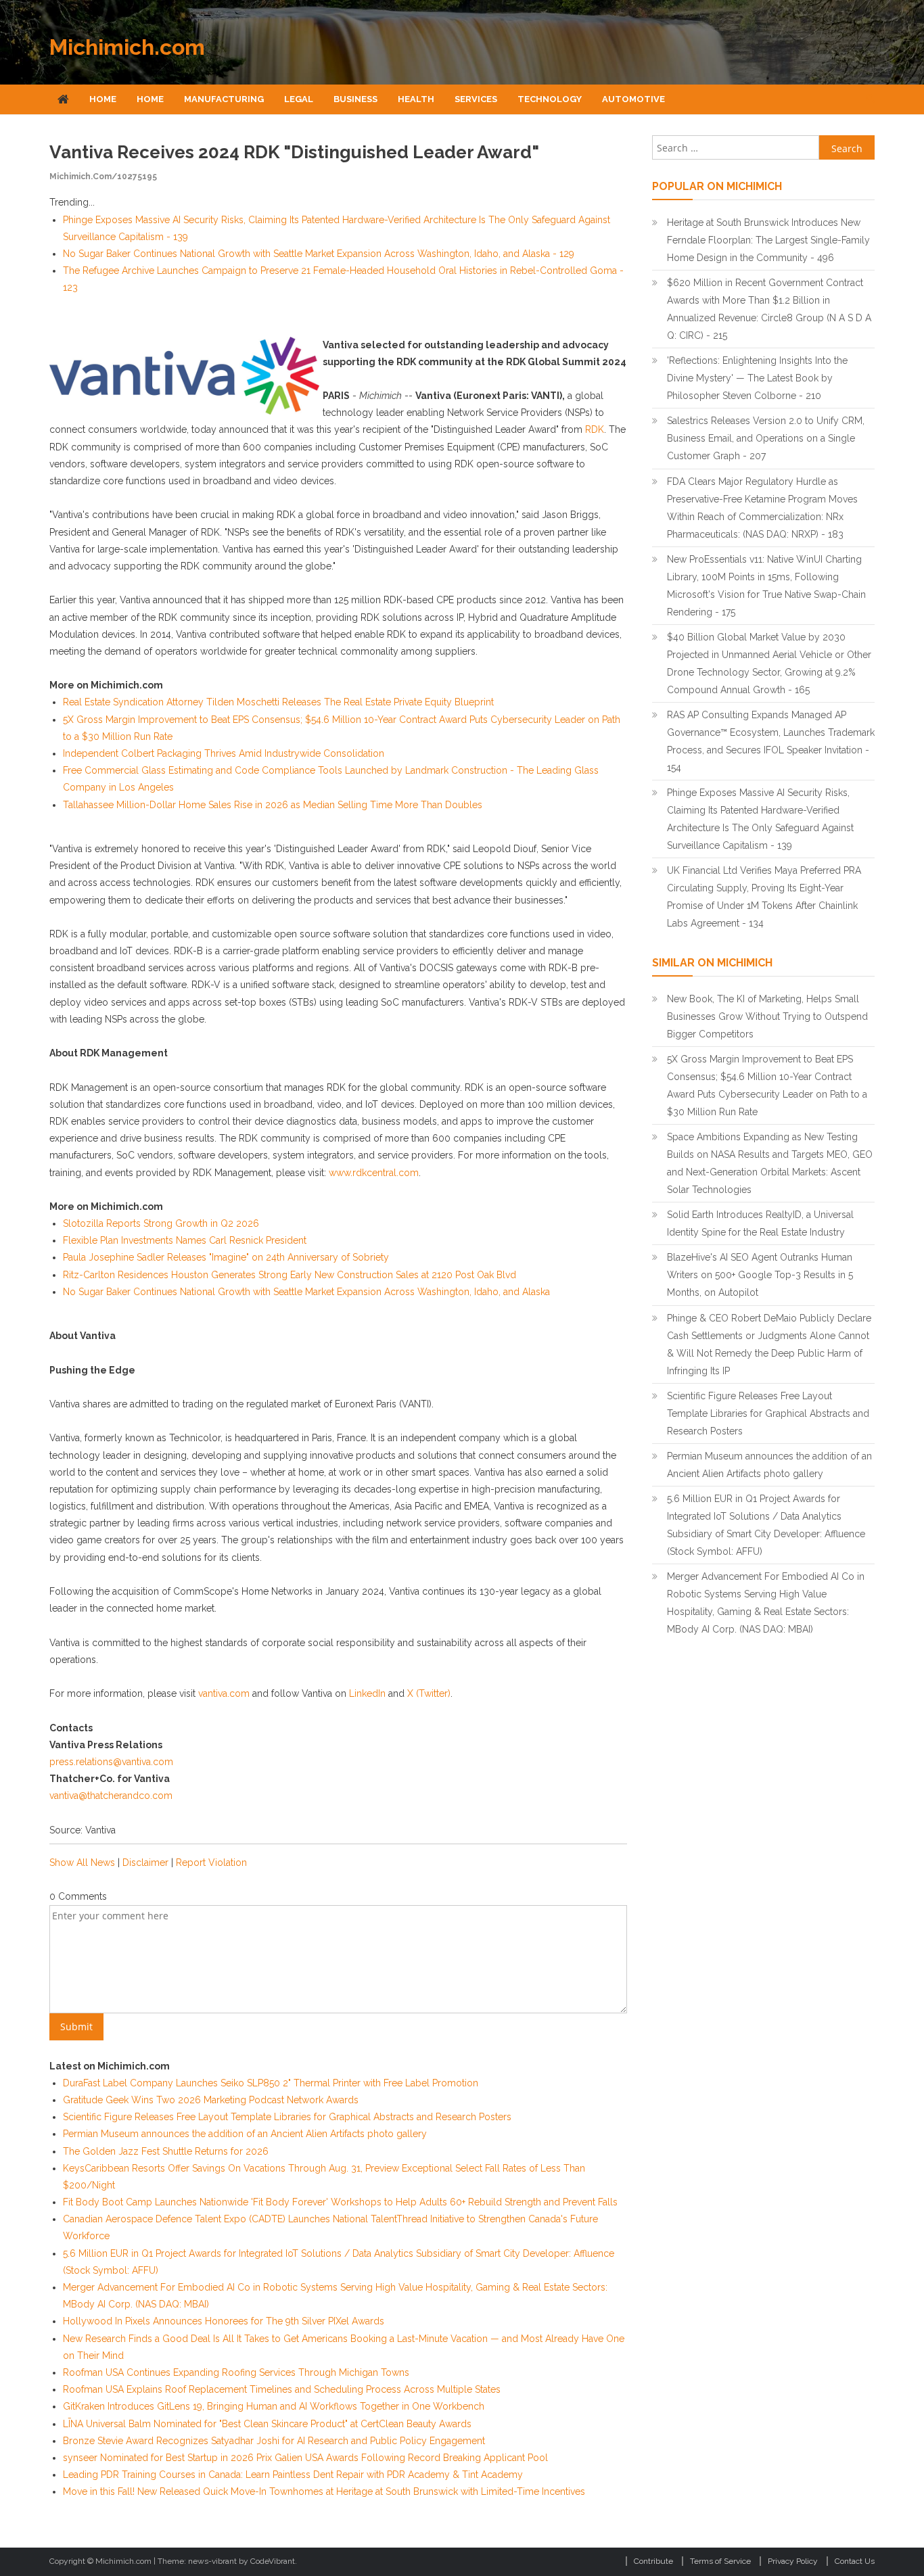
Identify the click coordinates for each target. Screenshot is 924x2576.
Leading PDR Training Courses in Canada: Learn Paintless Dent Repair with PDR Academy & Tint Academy (293, 2475)
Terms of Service (720, 2561)
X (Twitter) (429, 1693)
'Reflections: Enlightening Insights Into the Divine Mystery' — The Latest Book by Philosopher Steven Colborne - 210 (757, 378)
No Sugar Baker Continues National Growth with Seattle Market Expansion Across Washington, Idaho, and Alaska (306, 1292)
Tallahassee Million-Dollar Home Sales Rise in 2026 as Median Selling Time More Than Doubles (273, 805)
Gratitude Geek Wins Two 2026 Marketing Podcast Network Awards (211, 2100)
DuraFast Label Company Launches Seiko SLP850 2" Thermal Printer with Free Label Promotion (271, 2083)
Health (416, 99)
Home (103, 99)
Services (476, 99)
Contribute (653, 2561)
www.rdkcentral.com (374, 1173)
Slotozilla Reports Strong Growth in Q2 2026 (161, 1223)
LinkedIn (367, 1693)
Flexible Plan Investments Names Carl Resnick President (185, 1240)
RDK (595, 429)
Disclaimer (145, 1863)
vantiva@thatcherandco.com (111, 1796)
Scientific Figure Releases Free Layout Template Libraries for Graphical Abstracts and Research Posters (287, 2117)
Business (355, 99)
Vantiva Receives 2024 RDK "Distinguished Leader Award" (294, 152)
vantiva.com (224, 1693)
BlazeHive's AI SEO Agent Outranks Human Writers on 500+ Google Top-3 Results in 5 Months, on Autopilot (760, 1275)
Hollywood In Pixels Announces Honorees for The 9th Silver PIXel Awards (224, 2321)
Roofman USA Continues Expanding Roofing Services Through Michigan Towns (236, 2372)
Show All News (82, 1863)
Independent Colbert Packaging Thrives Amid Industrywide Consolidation (224, 753)
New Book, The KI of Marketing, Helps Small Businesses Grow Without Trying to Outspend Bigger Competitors (767, 1016)
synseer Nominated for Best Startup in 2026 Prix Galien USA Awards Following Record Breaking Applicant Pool (305, 2458)
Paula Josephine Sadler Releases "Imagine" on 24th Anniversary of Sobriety (226, 1257)
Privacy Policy (793, 2561)
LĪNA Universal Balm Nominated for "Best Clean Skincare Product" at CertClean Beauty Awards (267, 2424)
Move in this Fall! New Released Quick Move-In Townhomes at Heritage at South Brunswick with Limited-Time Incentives (324, 2491)
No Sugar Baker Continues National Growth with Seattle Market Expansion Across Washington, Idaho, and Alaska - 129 (319, 254)
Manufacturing (224, 99)
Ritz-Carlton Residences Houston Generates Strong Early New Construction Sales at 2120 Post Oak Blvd (290, 1275)
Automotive (633, 99)
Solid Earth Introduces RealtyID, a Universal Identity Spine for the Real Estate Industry (760, 1223)
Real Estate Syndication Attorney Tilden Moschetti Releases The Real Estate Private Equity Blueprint (278, 702)
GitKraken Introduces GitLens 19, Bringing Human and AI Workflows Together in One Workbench (274, 2406)
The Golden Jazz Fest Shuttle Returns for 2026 (166, 2151)
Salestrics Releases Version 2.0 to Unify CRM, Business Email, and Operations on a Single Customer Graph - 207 (766, 438)
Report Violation (211, 1863)
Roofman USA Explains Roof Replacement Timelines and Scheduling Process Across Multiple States (282, 2389)
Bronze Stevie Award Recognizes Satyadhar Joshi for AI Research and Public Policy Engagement (274, 2441)
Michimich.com (127, 47)
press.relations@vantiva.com (111, 1762)
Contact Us (855, 2561)
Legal (299, 99)
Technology (550, 99)
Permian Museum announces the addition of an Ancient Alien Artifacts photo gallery (245, 2134)
